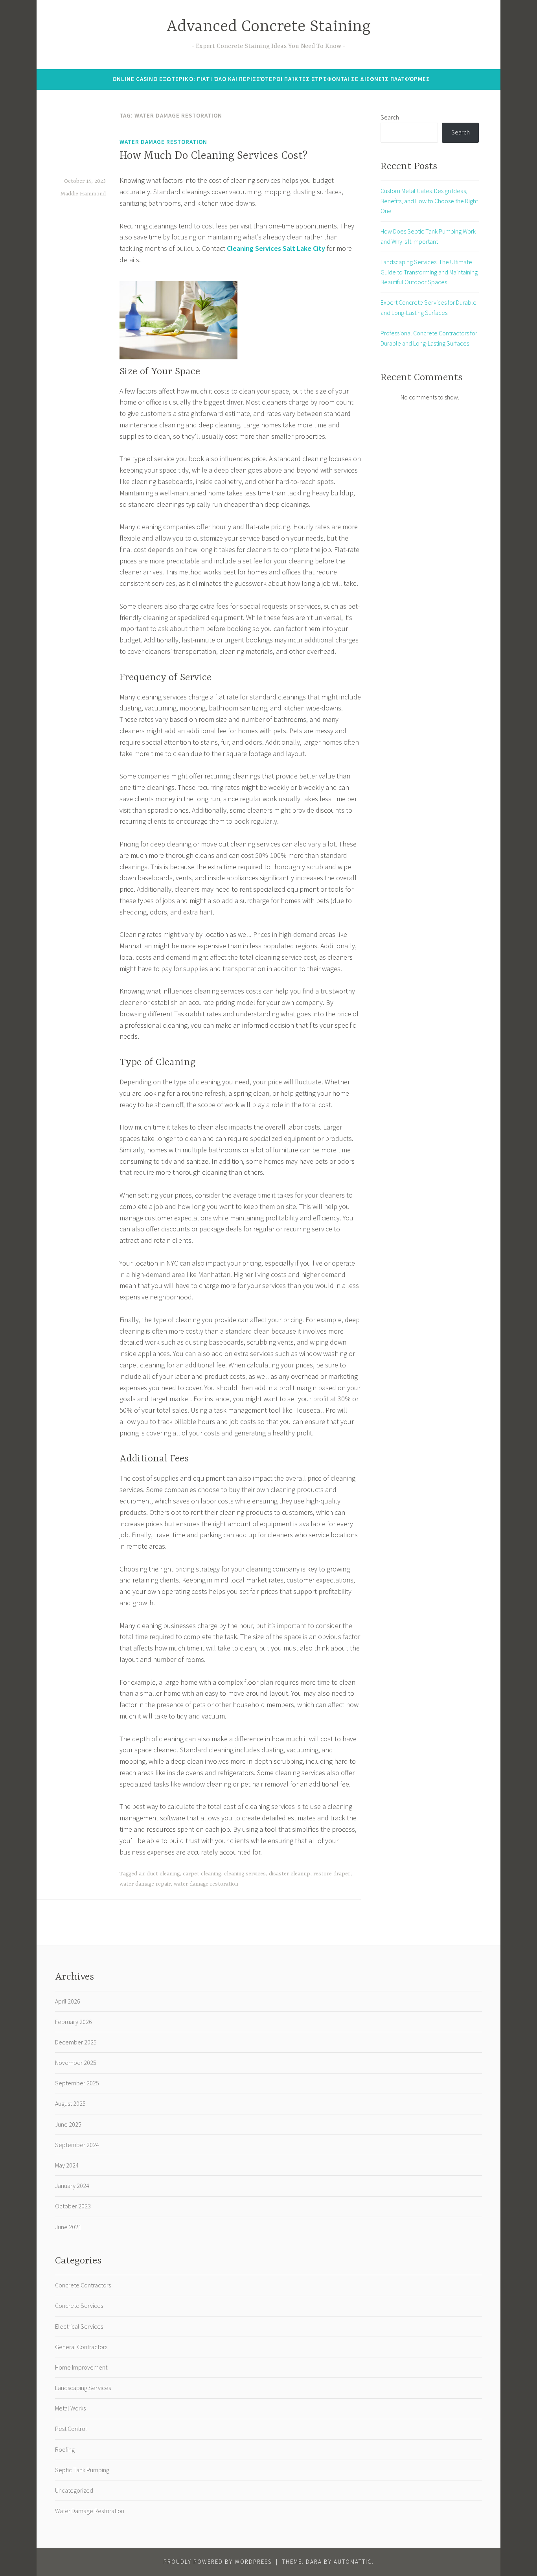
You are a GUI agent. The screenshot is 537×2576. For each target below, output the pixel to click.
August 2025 (70, 2103)
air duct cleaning (159, 1874)
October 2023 (73, 2206)
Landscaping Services (83, 2388)
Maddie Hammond (83, 194)
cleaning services (245, 1874)
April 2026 (68, 2001)
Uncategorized (74, 2490)
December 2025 (76, 2042)
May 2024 (67, 2165)
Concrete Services (79, 2306)
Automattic (353, 2562)
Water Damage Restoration (163, 142)
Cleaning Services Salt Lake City (276, 248)
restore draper (332, 1874)
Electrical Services (79, 2326)
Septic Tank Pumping (82, 2470)
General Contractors (81, 2347)
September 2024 (77, 2145)
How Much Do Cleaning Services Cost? (213, 156)
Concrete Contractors (83, 2285)
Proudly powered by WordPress (218, 2562)
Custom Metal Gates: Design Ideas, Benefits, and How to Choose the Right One (429, 201)
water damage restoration (206, 1884)
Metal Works (70, 2408)
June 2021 (68, 2227)
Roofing (65, 2449)
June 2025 (68, 2124)
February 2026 (74, 2022)
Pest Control (71, 2429)
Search (390, 117)
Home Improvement (81, 2367)
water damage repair (145, 1884)
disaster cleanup (290, 1874)
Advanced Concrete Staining (268, 27)
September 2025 (77, 2083)
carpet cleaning (202, 1874)
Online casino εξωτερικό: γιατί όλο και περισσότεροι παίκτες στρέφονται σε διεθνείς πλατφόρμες (271, 79)
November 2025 (76, 2063)
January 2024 (72, 2186)
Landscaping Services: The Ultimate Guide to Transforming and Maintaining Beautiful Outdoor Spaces (429, 272)
